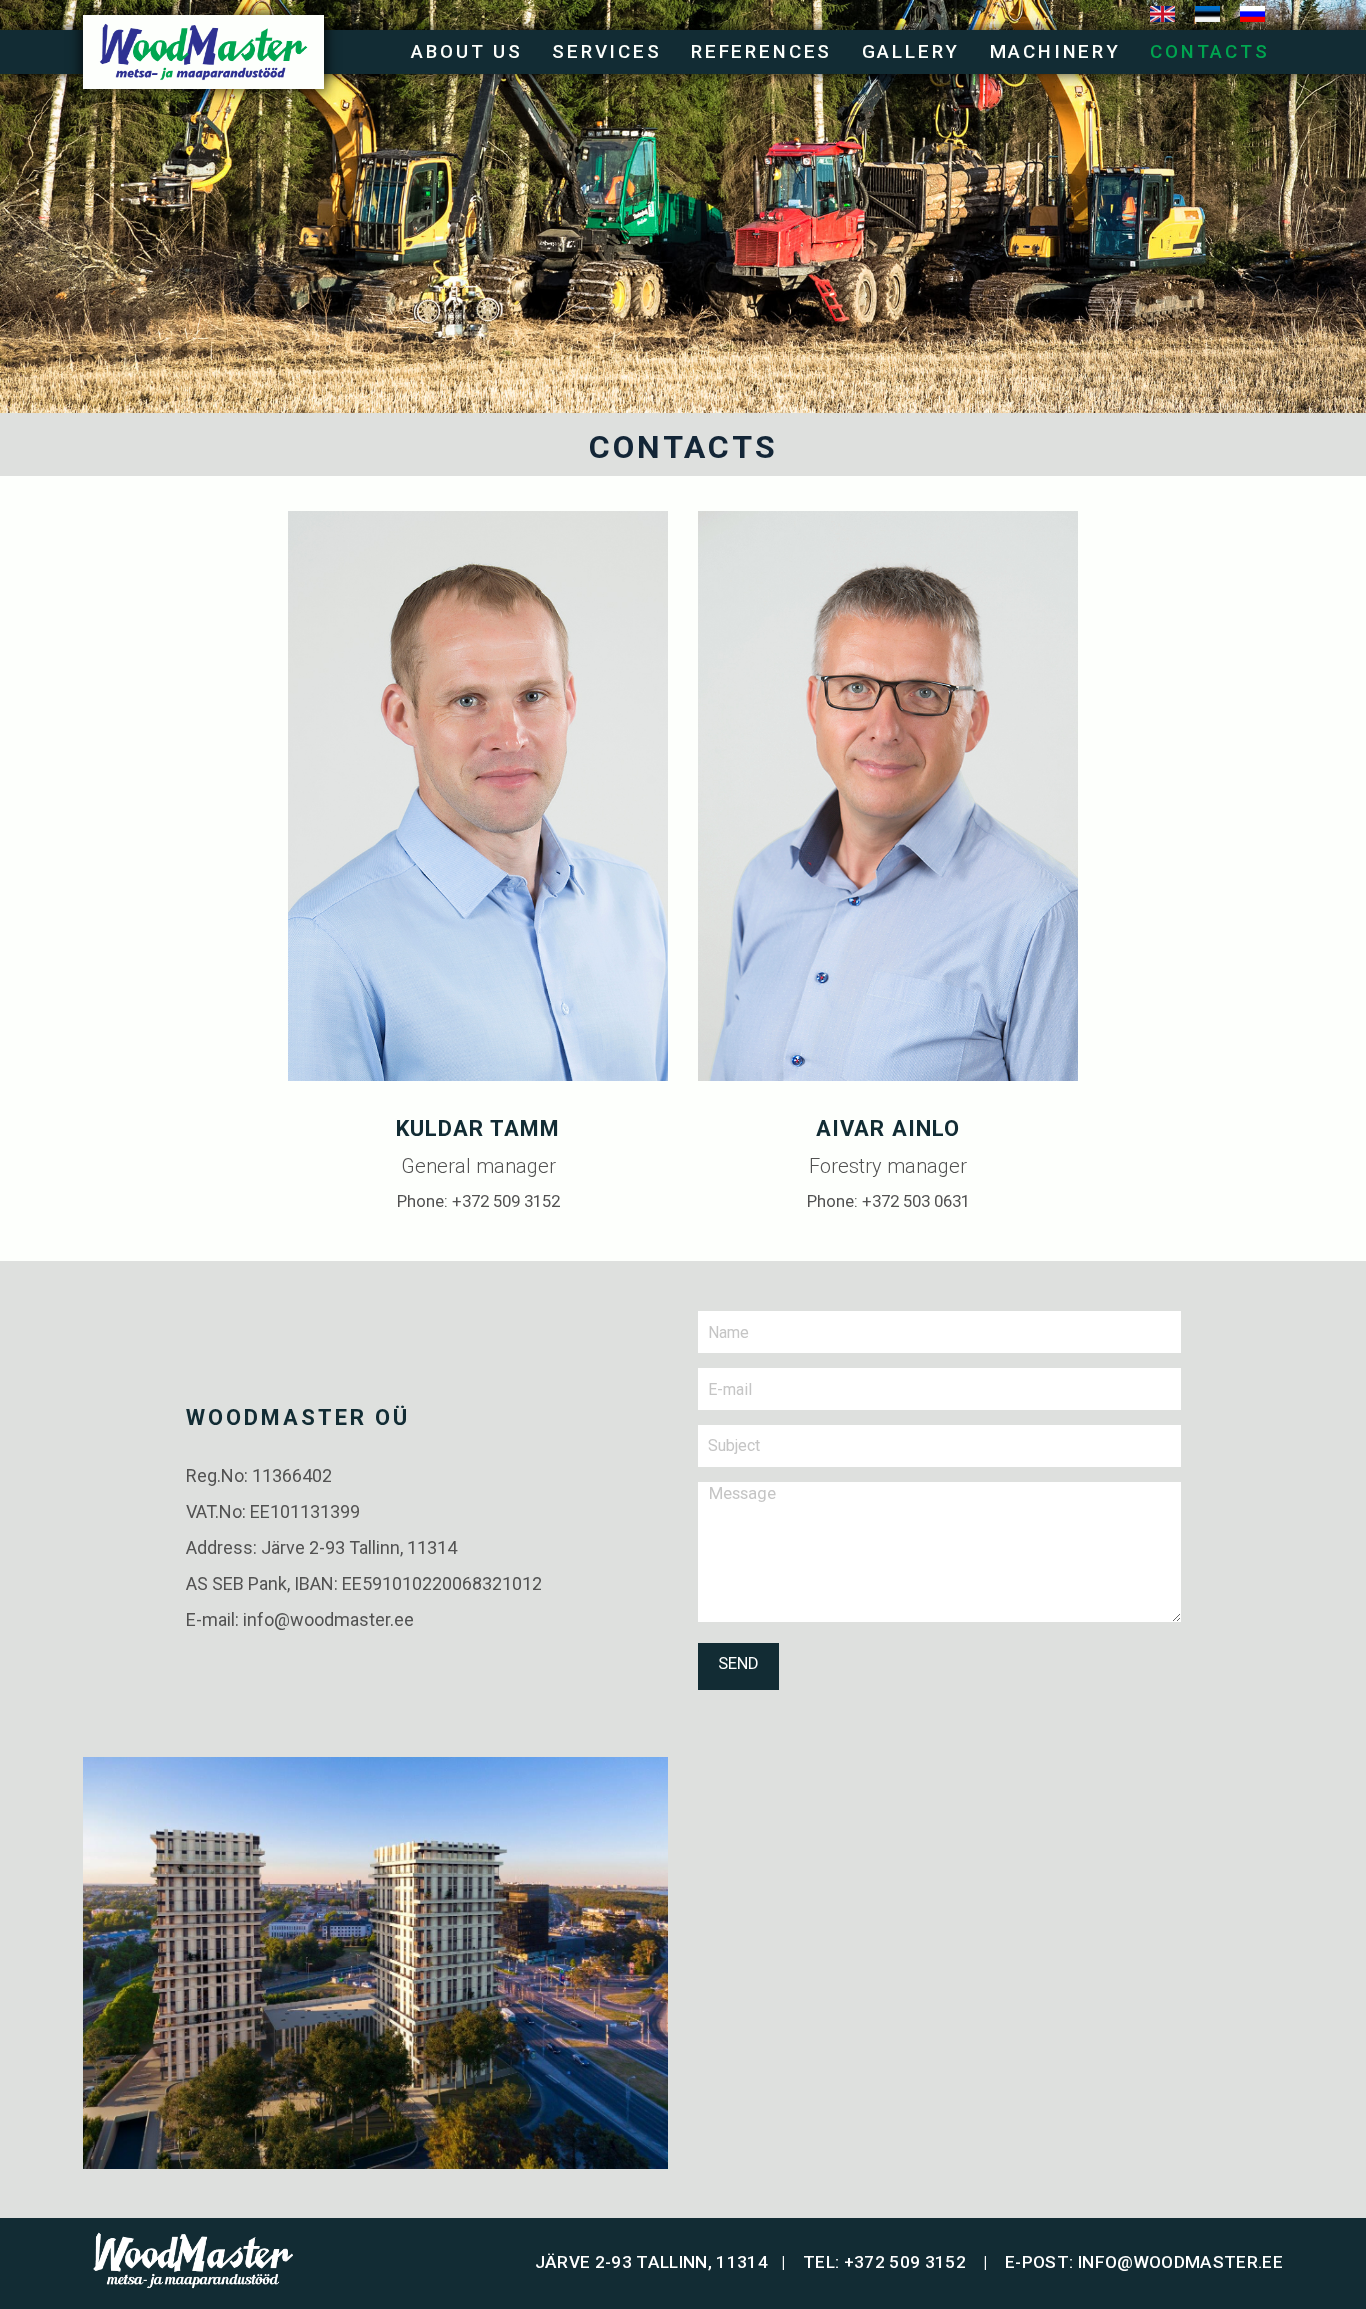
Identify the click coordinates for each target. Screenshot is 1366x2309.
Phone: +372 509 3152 (478, 1201)
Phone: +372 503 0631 (888, 1201)
